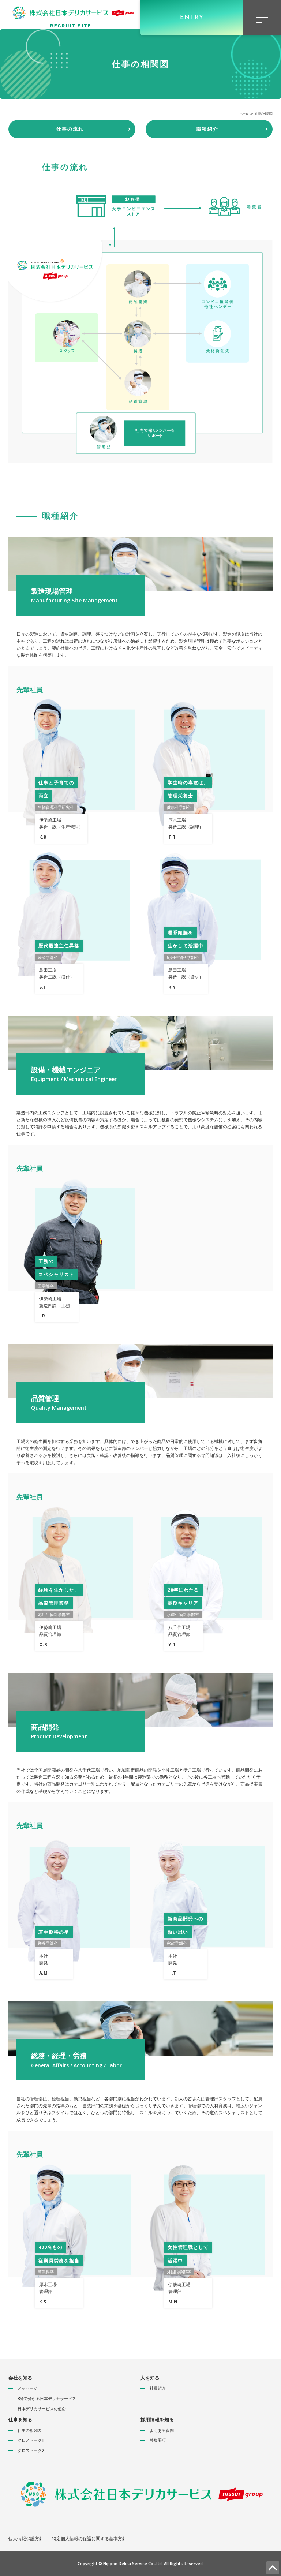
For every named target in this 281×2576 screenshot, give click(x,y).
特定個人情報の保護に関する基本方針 (89, 2538)
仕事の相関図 (30, 2430)
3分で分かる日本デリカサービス (47, 2398)
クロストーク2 (31, 2450)
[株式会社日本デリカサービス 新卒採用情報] (72, 14)
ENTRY (192, 18)
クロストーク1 (31, 2440)
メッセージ (28, 2388)
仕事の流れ (70, 129)
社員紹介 (158, 2388)
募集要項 (158, 2440)
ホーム (244, 113)
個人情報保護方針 (26, 2538)
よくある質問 (162, 2430)
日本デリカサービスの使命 (42, 2409)
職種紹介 (207, 129)
